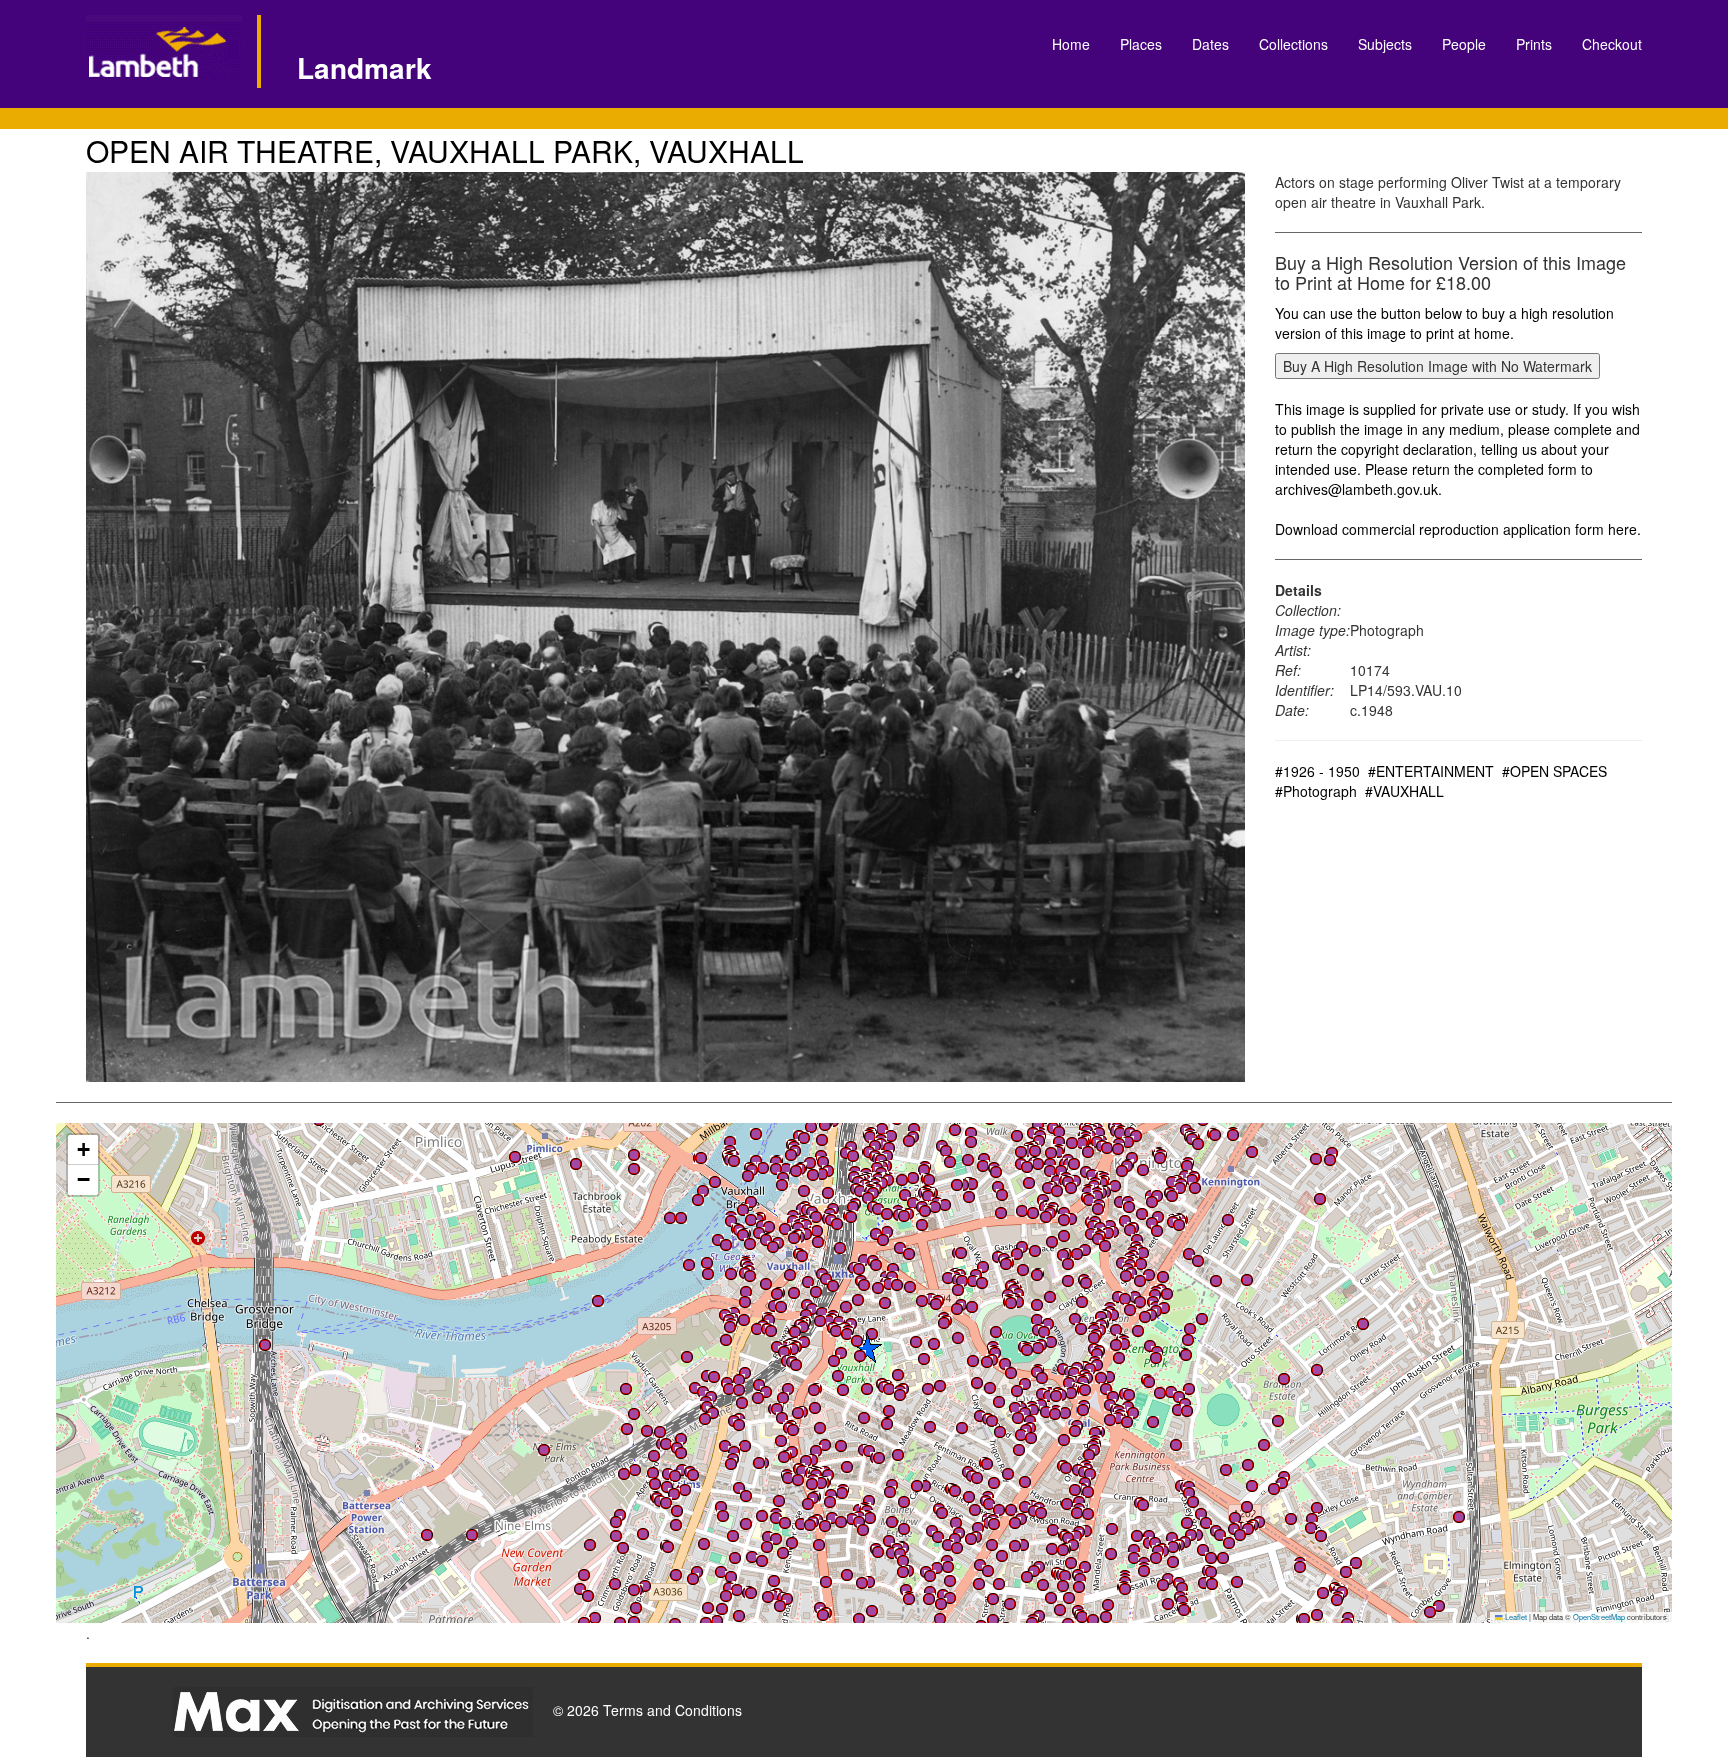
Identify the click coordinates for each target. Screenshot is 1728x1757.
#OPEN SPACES (1554, 771)
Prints (1534, 44)
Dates (1210, 44)
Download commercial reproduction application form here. (1458, 529)
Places (1141, 44)
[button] (796, 1171)
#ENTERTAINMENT (1431, 771)
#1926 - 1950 (1317, 771)
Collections (1293, 44)
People (1464, 44)
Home (1071, 44)
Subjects (1385, 44)
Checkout (1612, 44)
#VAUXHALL (1404, 791)
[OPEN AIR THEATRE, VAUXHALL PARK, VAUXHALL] (665, 627)
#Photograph (1316, 791)
